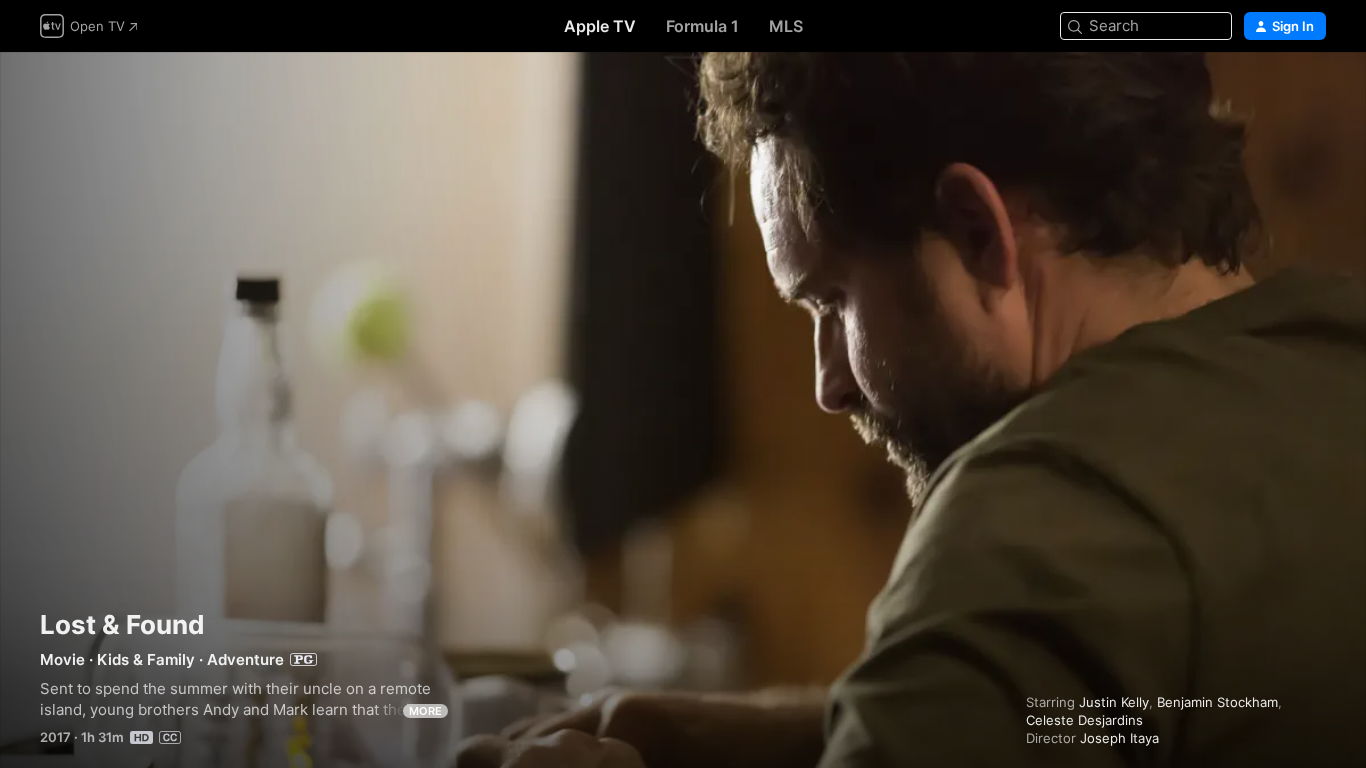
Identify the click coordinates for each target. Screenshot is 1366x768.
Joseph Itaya (1119, 738)
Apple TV (600, 26)
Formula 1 (702, 26)
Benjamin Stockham (1217, 702)
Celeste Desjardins (1084, 720)
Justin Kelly (1114, 702)
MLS (786, 26)
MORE (425, 711)
